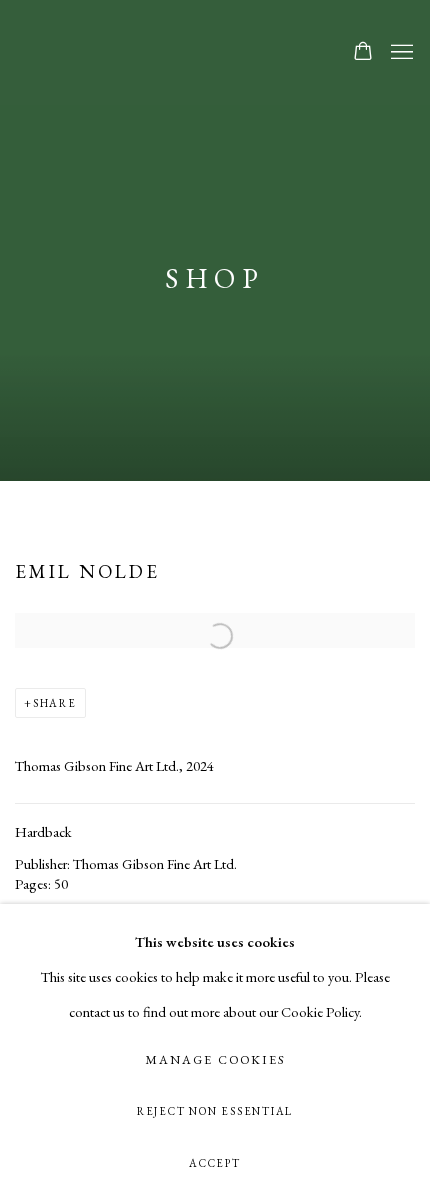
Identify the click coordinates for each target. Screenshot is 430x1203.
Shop (215, 278)
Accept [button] (215, 1163)
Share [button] (55, 703)
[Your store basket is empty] (363, 53)
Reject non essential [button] (215, 1111)
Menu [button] (400, 53)
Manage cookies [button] (215, 1059)
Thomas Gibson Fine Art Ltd (163, 52)
